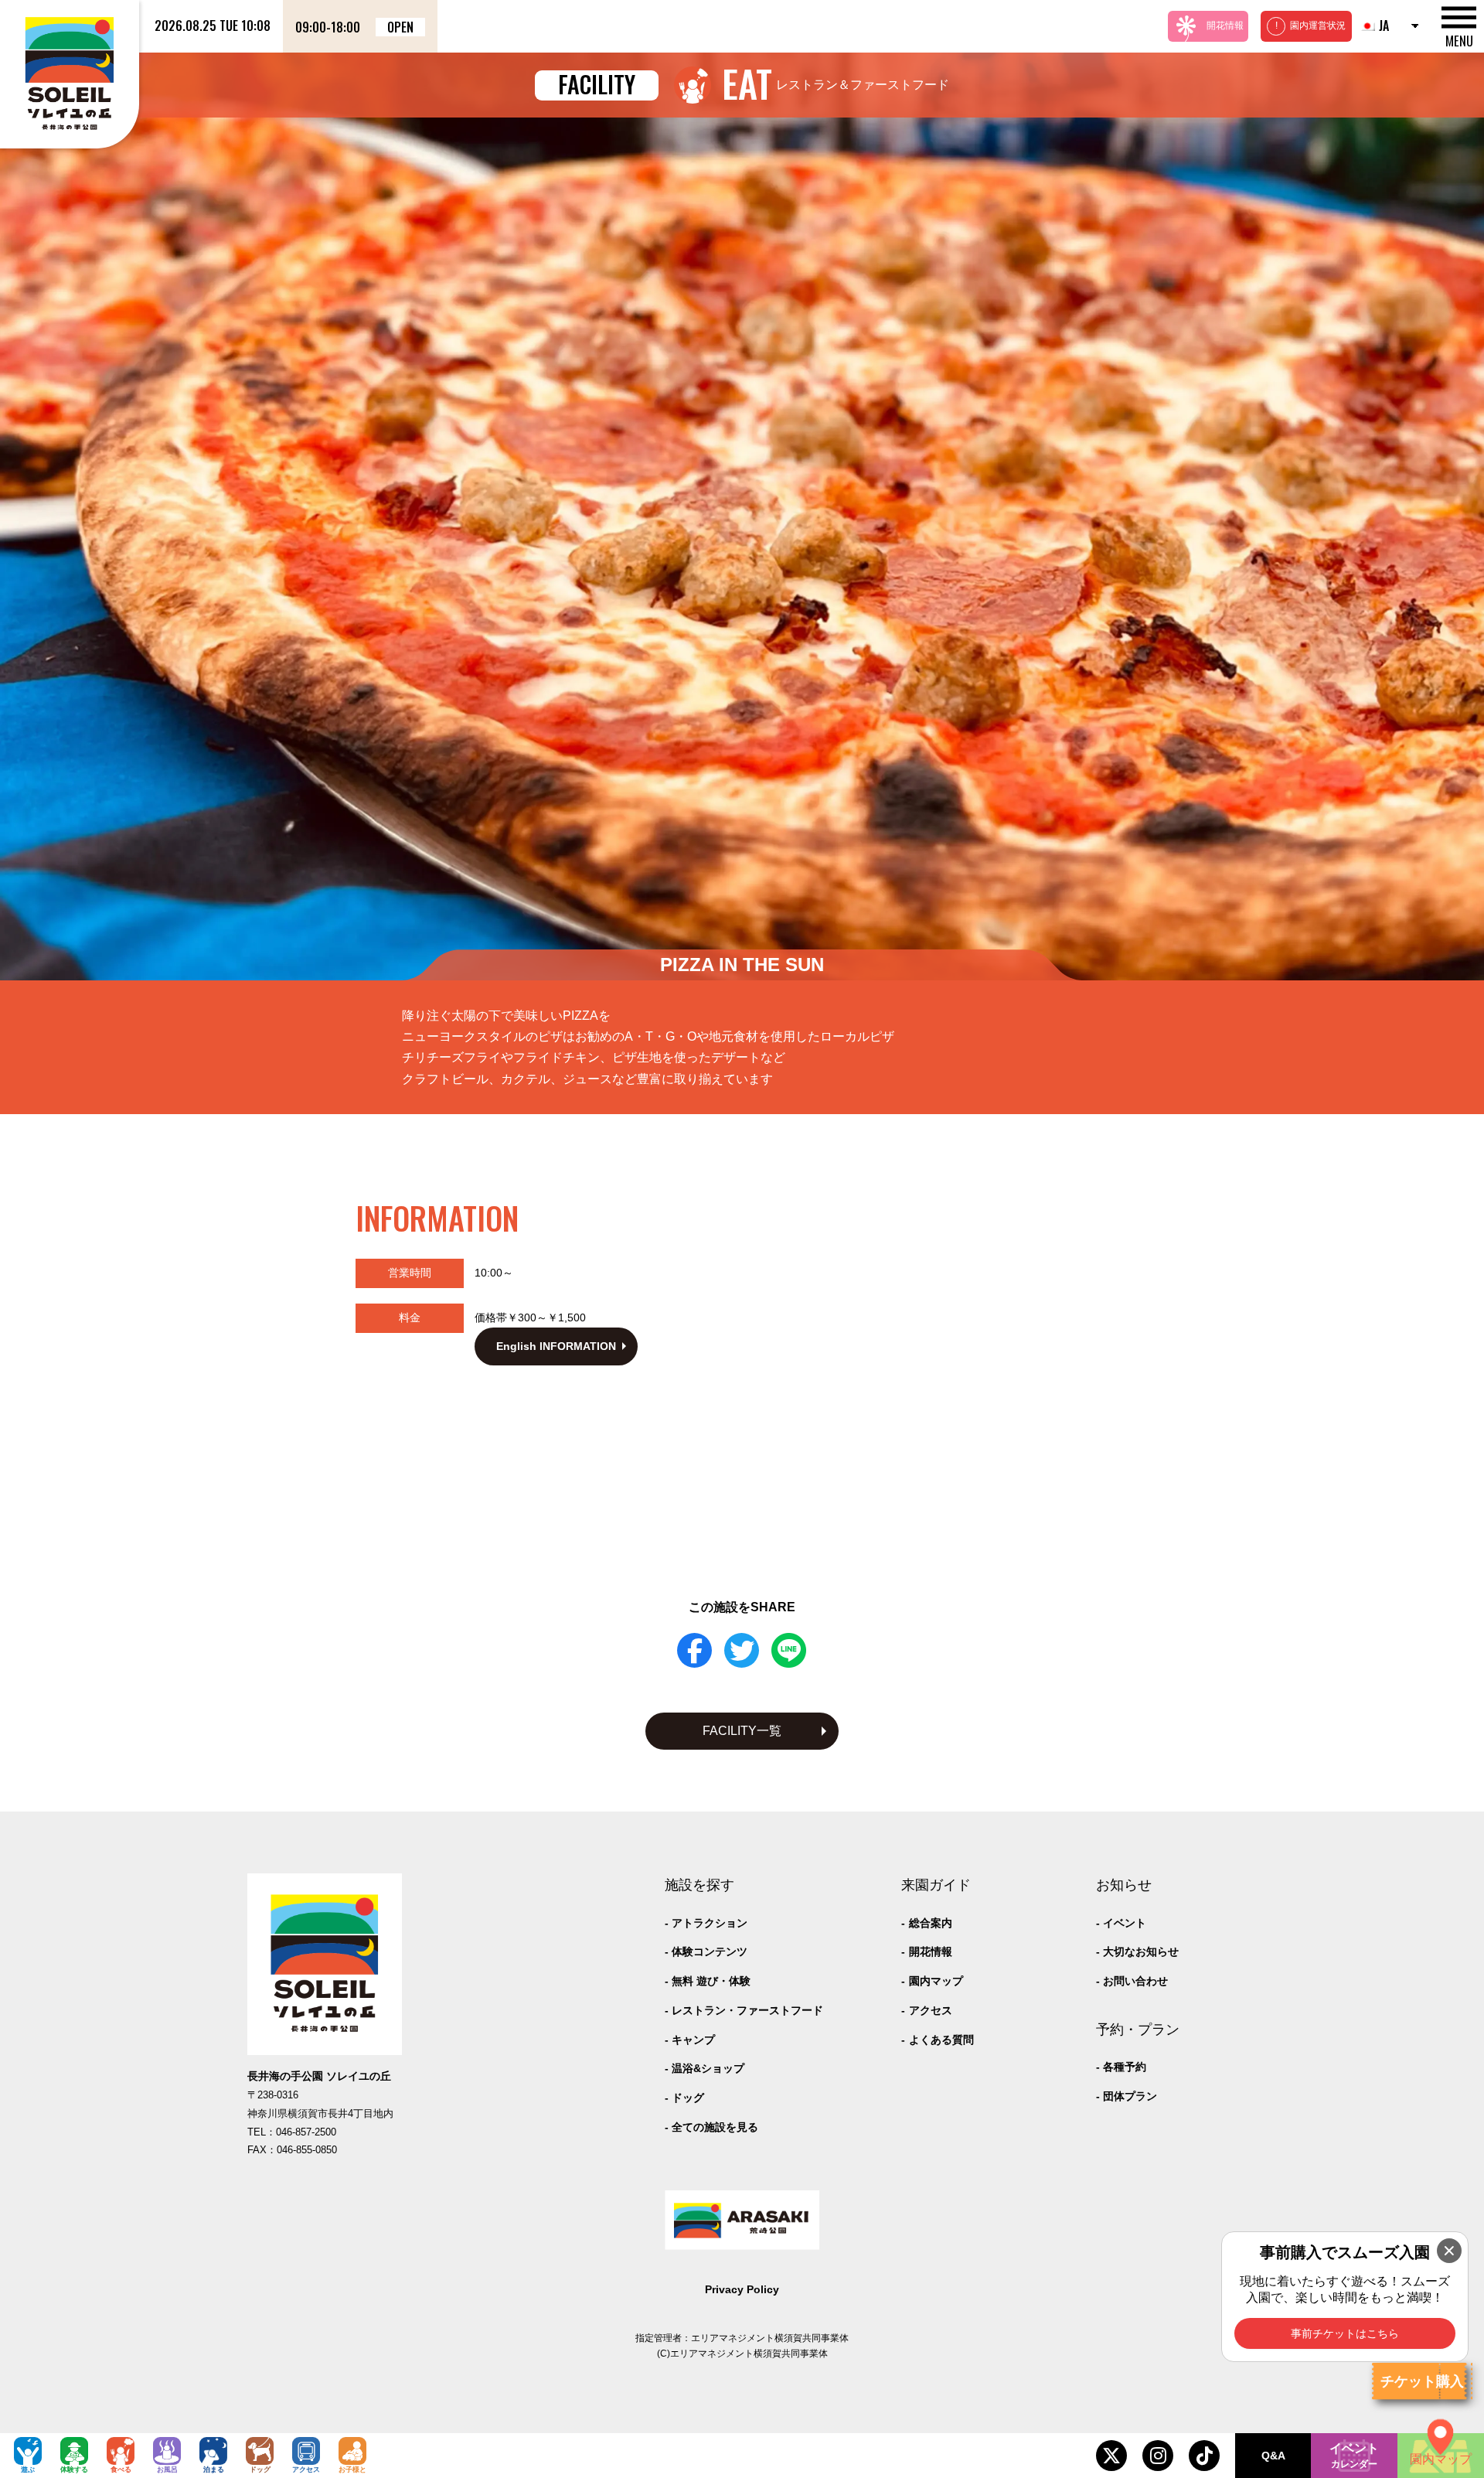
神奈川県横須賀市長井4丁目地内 (320, 2114)
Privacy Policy (742, 2289)
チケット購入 (1422, 2381)
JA (1384, 26)
